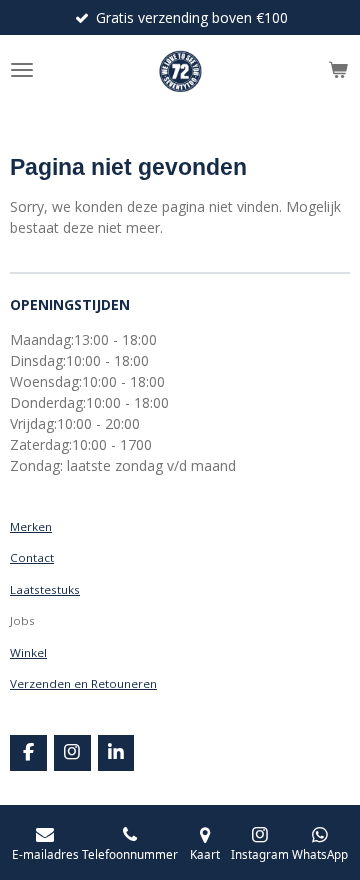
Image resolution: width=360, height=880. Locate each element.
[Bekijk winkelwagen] (338, 70)
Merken (31, 526)
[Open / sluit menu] (22, 70)
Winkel (28, 652)
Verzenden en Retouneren (83, 683)
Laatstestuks (45, 589)
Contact (32, 557)
